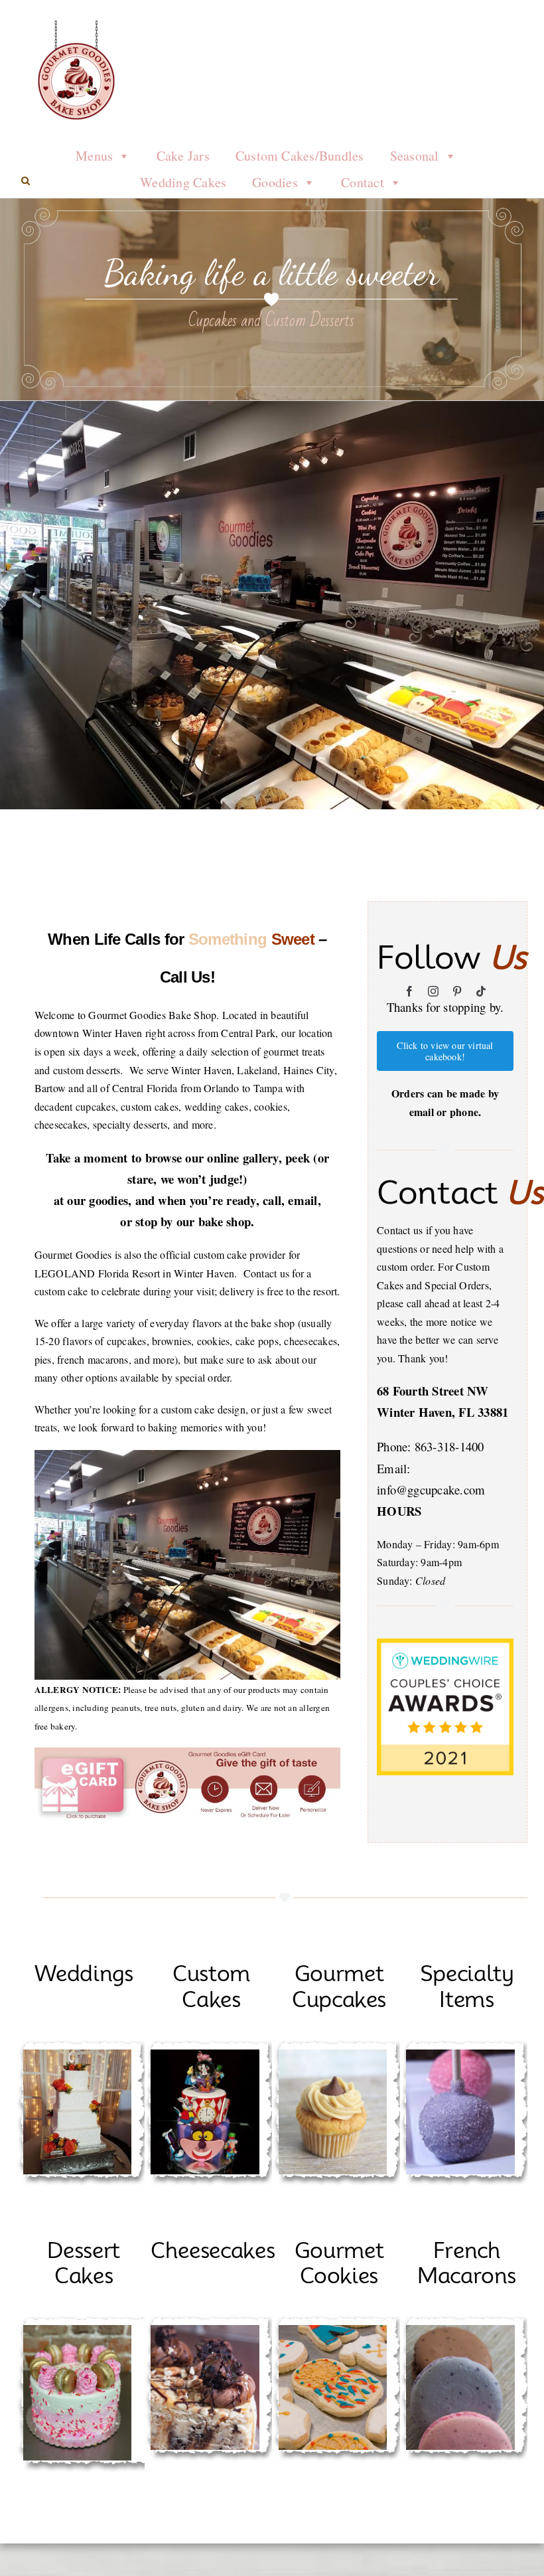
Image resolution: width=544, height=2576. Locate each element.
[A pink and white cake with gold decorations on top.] (78, 2330)
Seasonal (415, 156)
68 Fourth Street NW (433, 1391)
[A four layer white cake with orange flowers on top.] (78, 2054)
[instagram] (433, 991)
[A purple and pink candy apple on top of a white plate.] (460, 2054)
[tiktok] (481, 991)
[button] (26, 181)
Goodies (275, 182)
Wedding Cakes (183, 182)
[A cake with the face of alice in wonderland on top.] (205, 2054)
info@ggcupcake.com (431, 1489)
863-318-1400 (449, 1446)
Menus (94, 156)
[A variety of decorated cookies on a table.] (333, 2330)
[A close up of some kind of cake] (205, 2330)
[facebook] (409, 991)
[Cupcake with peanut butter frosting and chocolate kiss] (333, 2054)
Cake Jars (183, 156)
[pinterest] (457, 991)
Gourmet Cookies (339, 2263)
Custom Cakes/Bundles (300, 156)
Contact (363, 182)
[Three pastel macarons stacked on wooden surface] (460, 2330)
